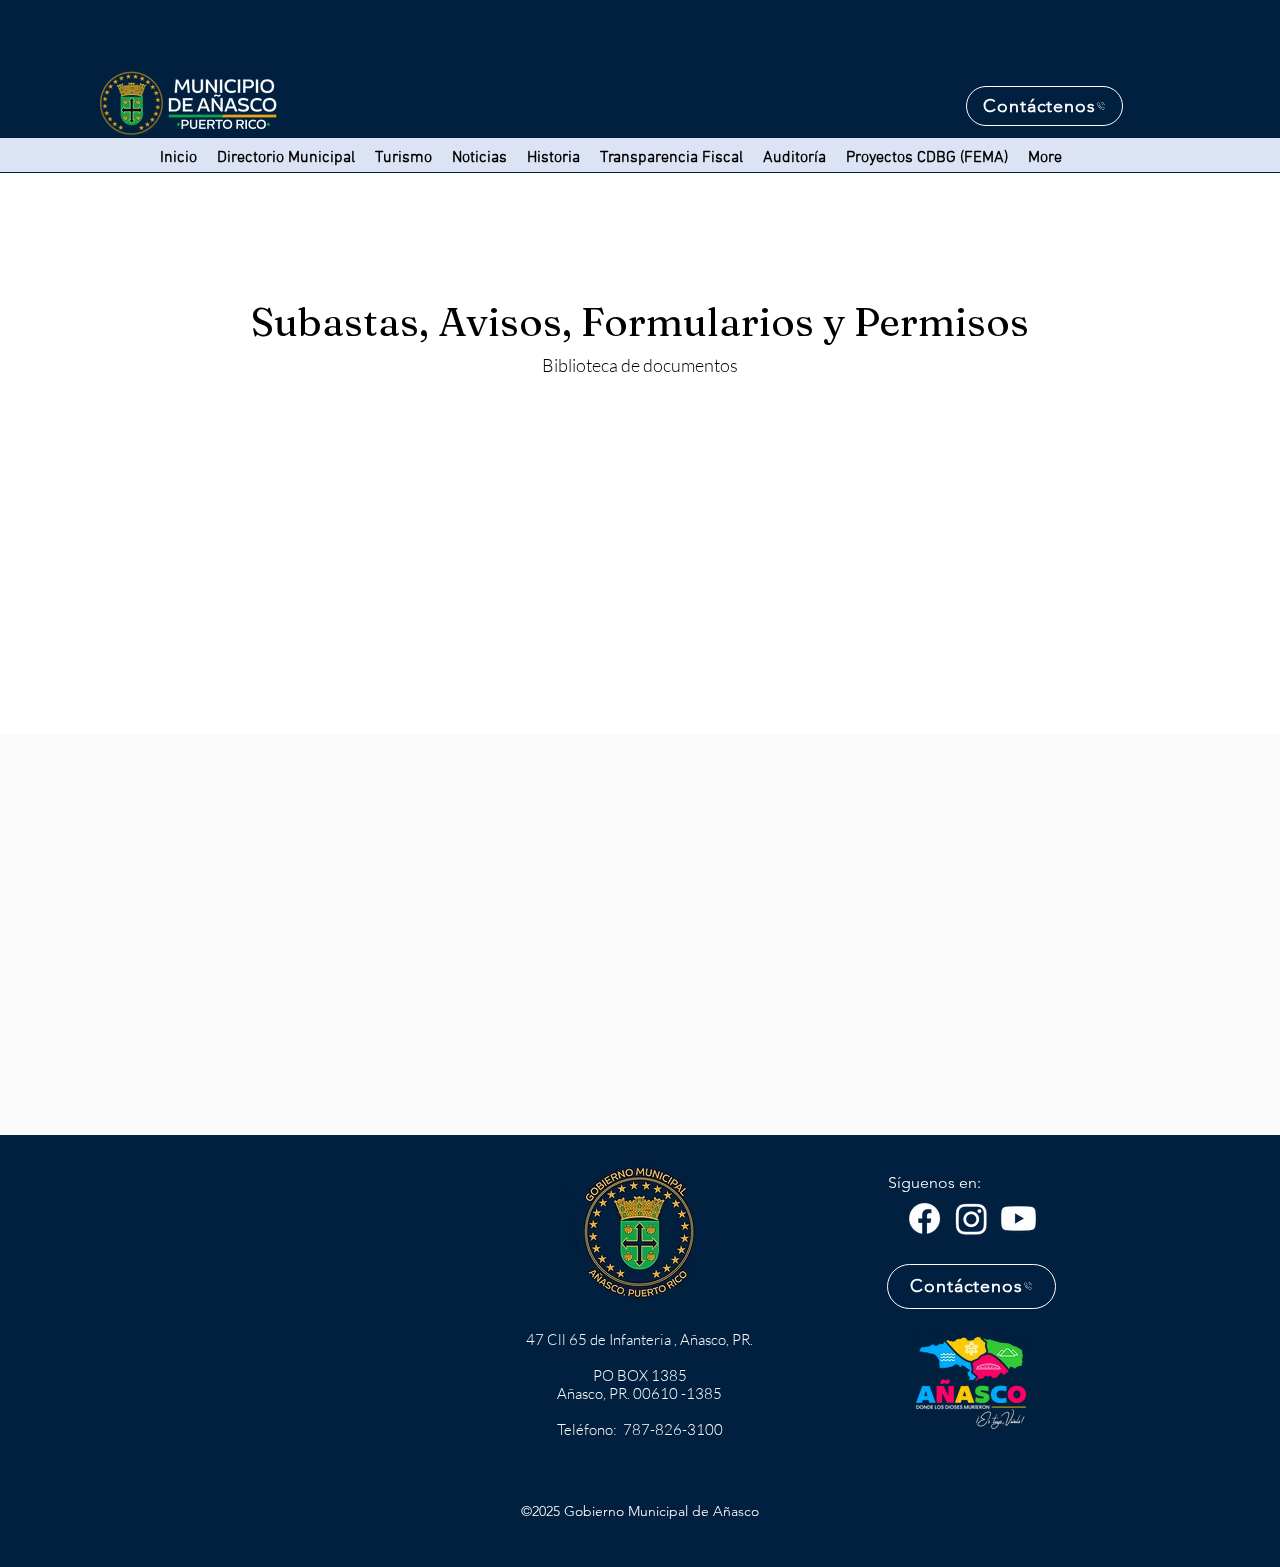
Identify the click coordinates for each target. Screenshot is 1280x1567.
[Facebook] (924, 1218)
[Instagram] (971, 1218)
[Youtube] (1018, 1218)
